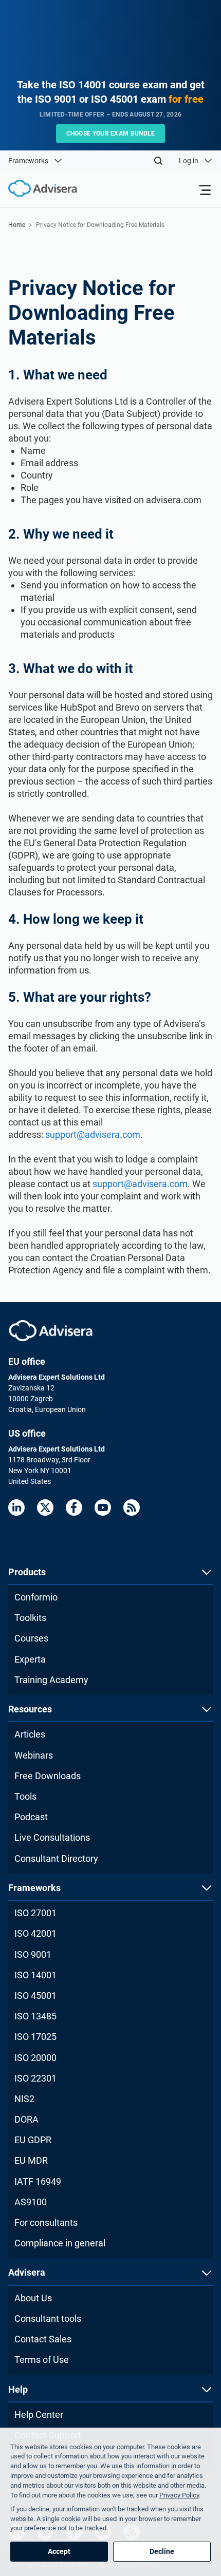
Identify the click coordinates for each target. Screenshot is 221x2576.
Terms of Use (42, 2360)
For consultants (46, 2222)
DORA (26, 2119)
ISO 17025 (35, 2037)
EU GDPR (33, 2140)
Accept (59, 2551)
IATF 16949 (38, 2181)
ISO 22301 (35, 2078)
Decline (162, 2551)
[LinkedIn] (16, 1508)
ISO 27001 (35, 1913)
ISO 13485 (35, 2016)
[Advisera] (51, 1331)
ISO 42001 (35, 1933)
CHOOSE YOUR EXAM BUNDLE (111, 133)
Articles (30, 1734)
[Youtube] (103, 1508)
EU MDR (31, 2160)
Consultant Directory (56, 1858)
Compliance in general (60, 2243)
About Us (33, 2298)
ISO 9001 (33, 1954)
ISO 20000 (35, 2058)
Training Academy (51, 1680)
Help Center (39, 2415)
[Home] (39, 189)
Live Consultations (52, 1837)
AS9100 (31, 2202)
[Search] (158, 161)
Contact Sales (43, 2339)
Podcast (31, 1817)
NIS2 (24, 2099)
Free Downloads (48, 1776)
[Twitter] (45, 1508)
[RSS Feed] (132, 1508)
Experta (30, 1659)
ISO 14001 (35, 1975)
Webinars (34, 1755)
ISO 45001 (35, 1996)
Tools (25, 1796)
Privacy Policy (179, 2495)
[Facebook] (74, 1508)
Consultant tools (48, 2319)
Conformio (36, 1597)
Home (17, 225)
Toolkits (30, 1618)
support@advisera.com (93, 1134)
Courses (31, 1638)
